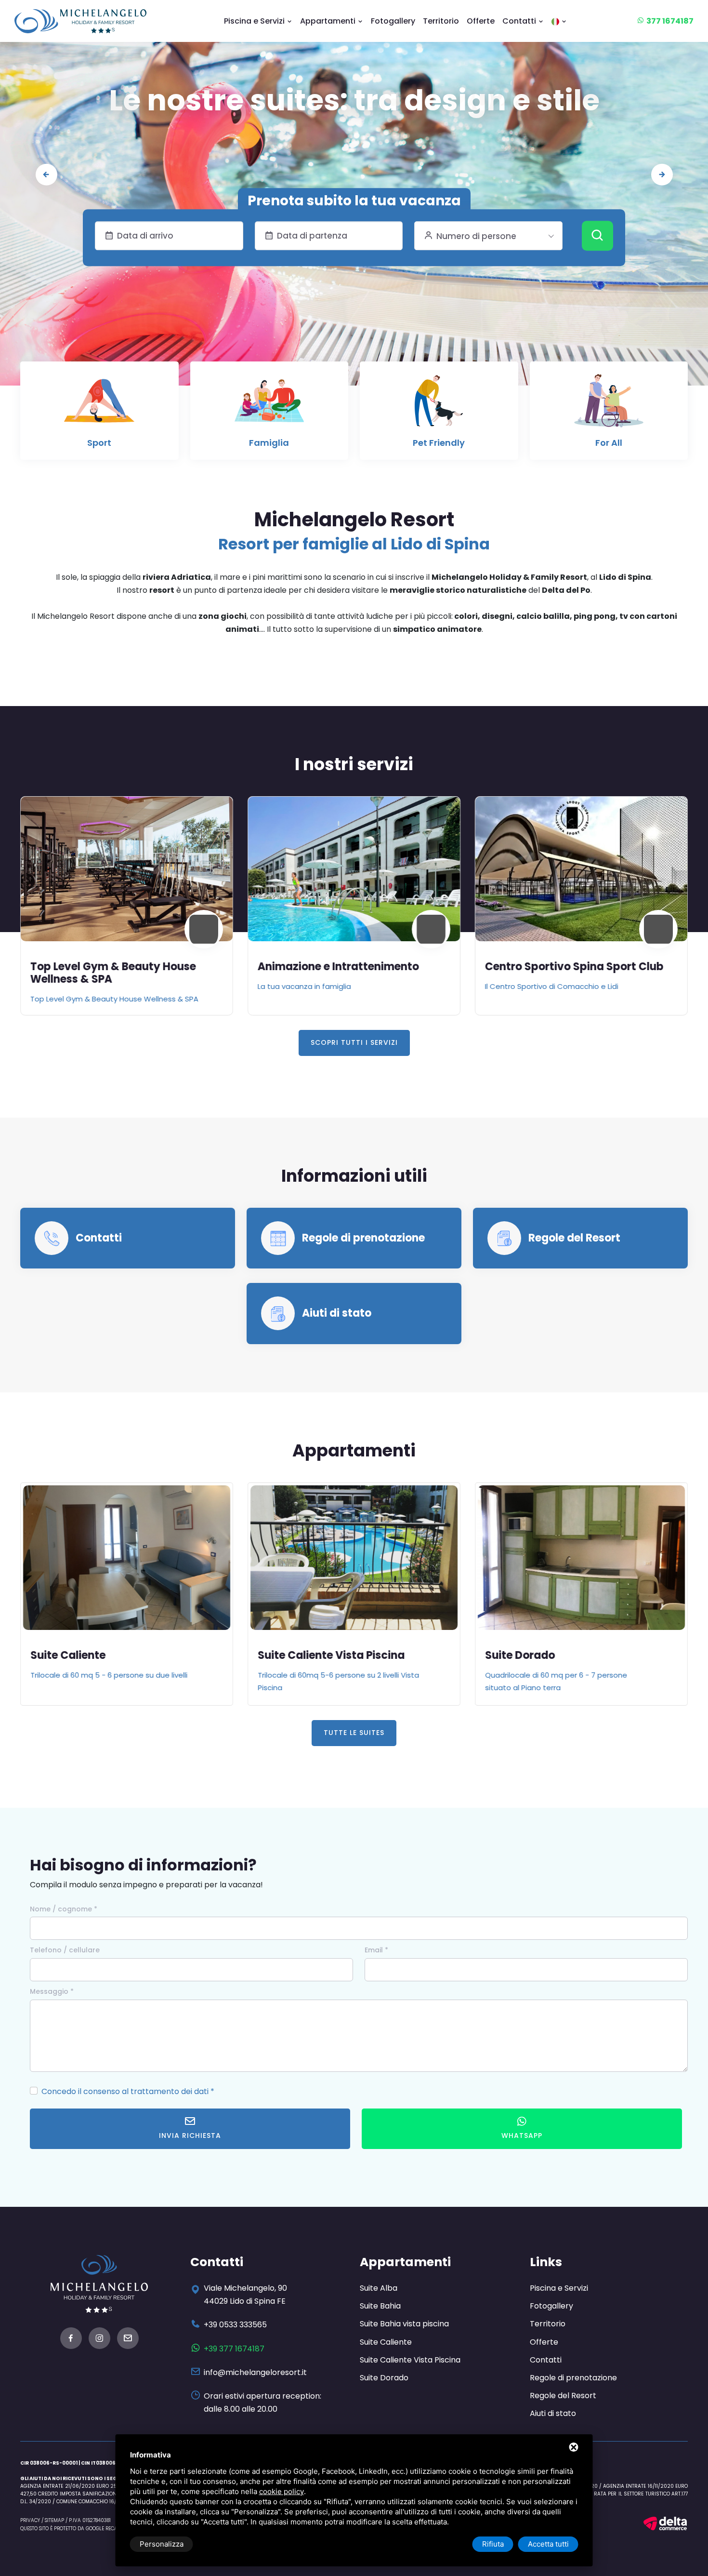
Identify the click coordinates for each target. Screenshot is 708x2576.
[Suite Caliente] (127, 1558)
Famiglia (269, 443)
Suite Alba (379, 2288)
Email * (376, 1950)
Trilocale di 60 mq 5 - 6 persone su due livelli (109, 1675)
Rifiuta (493, 2544)
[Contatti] (52, 1238)
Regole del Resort (574, 1238)
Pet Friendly (439, 443)
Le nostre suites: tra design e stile (354, 100)
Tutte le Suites (354, 1733)
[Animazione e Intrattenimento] (354, 869)
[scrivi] (128, 2340)
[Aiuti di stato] (278, 1313)
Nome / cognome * (64, 1909)
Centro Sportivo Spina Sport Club (574, 967)
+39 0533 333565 (235, 2325)
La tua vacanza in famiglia (304, 986)
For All (609, 443)
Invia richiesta (190, 2136)
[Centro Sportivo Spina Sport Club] (581, 869)
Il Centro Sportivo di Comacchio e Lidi (552, 986)
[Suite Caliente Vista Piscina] (354, 1558)
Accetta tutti (548, 2544)
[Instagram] (99, 2340)
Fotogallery (393, 21)
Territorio (441, 21)
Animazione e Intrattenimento (338, 967)
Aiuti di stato (337, 1313)
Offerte (481, 21)
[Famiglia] (269, 405)
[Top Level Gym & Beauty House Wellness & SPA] (127, 869)
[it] (559, 21)
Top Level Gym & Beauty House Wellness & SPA (113, 973)
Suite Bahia (380, 2306)
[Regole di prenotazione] (278, 1238)
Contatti (520, 21)
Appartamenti (329, 21)
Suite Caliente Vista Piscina (331, 1655)
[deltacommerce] (665, 2523)
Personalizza (162, 2544)
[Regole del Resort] (505, 1238)
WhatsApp (522, 2136)
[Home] (80, 21)
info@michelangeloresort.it (255, 2372)
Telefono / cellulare (65, 1950)
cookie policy (282, 2491)
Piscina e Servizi (255, 21)
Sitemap (54, 2520)
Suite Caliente (68, 1655)
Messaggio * (52, 1991)
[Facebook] (71, 2340)
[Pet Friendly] (439, 405)
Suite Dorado (520, 1655)
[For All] (609, 405)
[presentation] (46, 175)
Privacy (30, 2520)
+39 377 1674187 (234, 2349)
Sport (99, 443)
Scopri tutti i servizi (354, 1042)
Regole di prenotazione (363, 1238)
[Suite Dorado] (581, 1558)
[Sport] (99, 405)
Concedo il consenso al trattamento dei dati (125, 2091)
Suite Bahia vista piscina (404, 2324)
